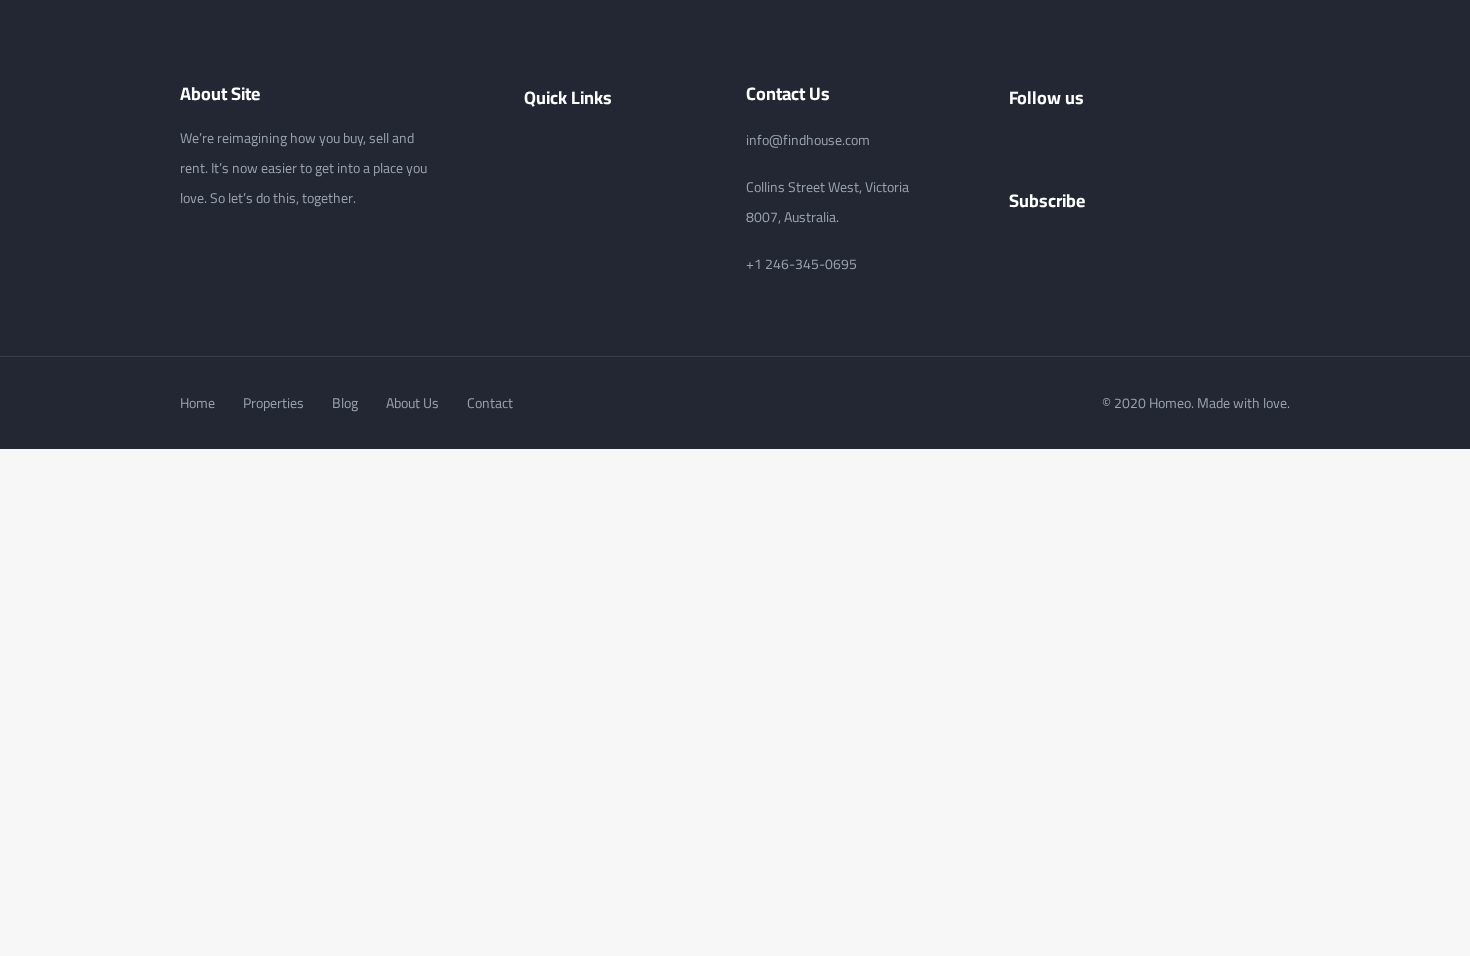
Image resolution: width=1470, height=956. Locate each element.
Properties (273, 403)
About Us (412, 403)
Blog (345, 403)
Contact (490, 403)
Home (197, 403)
